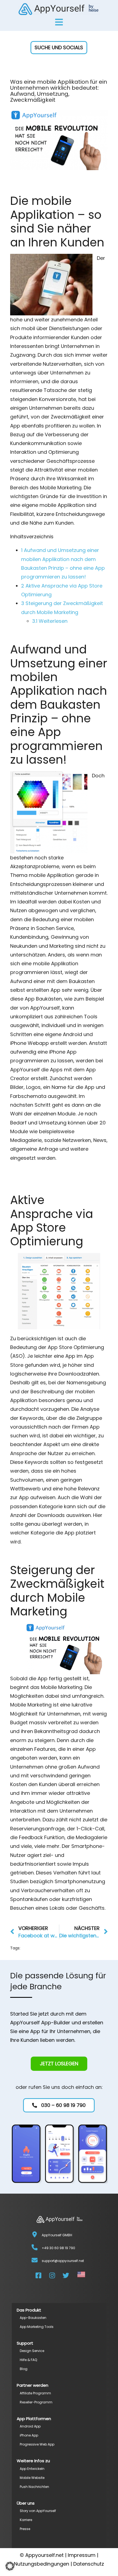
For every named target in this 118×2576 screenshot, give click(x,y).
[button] (59, 48)
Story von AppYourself (38, 2511)
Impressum (82, 2555)
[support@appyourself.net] (35, 2260)
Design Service (32, 2351)
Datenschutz (89, 2564)
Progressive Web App (37, 2444)
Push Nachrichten (34, 2487)
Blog (24, 2369)
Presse (25, 2529)
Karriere (26, 2520)
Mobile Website (32, 2478)
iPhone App (29, 2435)
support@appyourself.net (63, 2261)
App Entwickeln (32, 2469)
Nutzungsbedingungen (42, 2564)
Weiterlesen (50, 621)
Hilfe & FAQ (28, 2360)
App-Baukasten (33, 2318)
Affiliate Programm (35, 2393)
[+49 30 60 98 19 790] (35, 2247)
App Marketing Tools (37, 2327)
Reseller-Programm (36, 2402)
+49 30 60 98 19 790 (58, 2248)
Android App (30, 2426)
